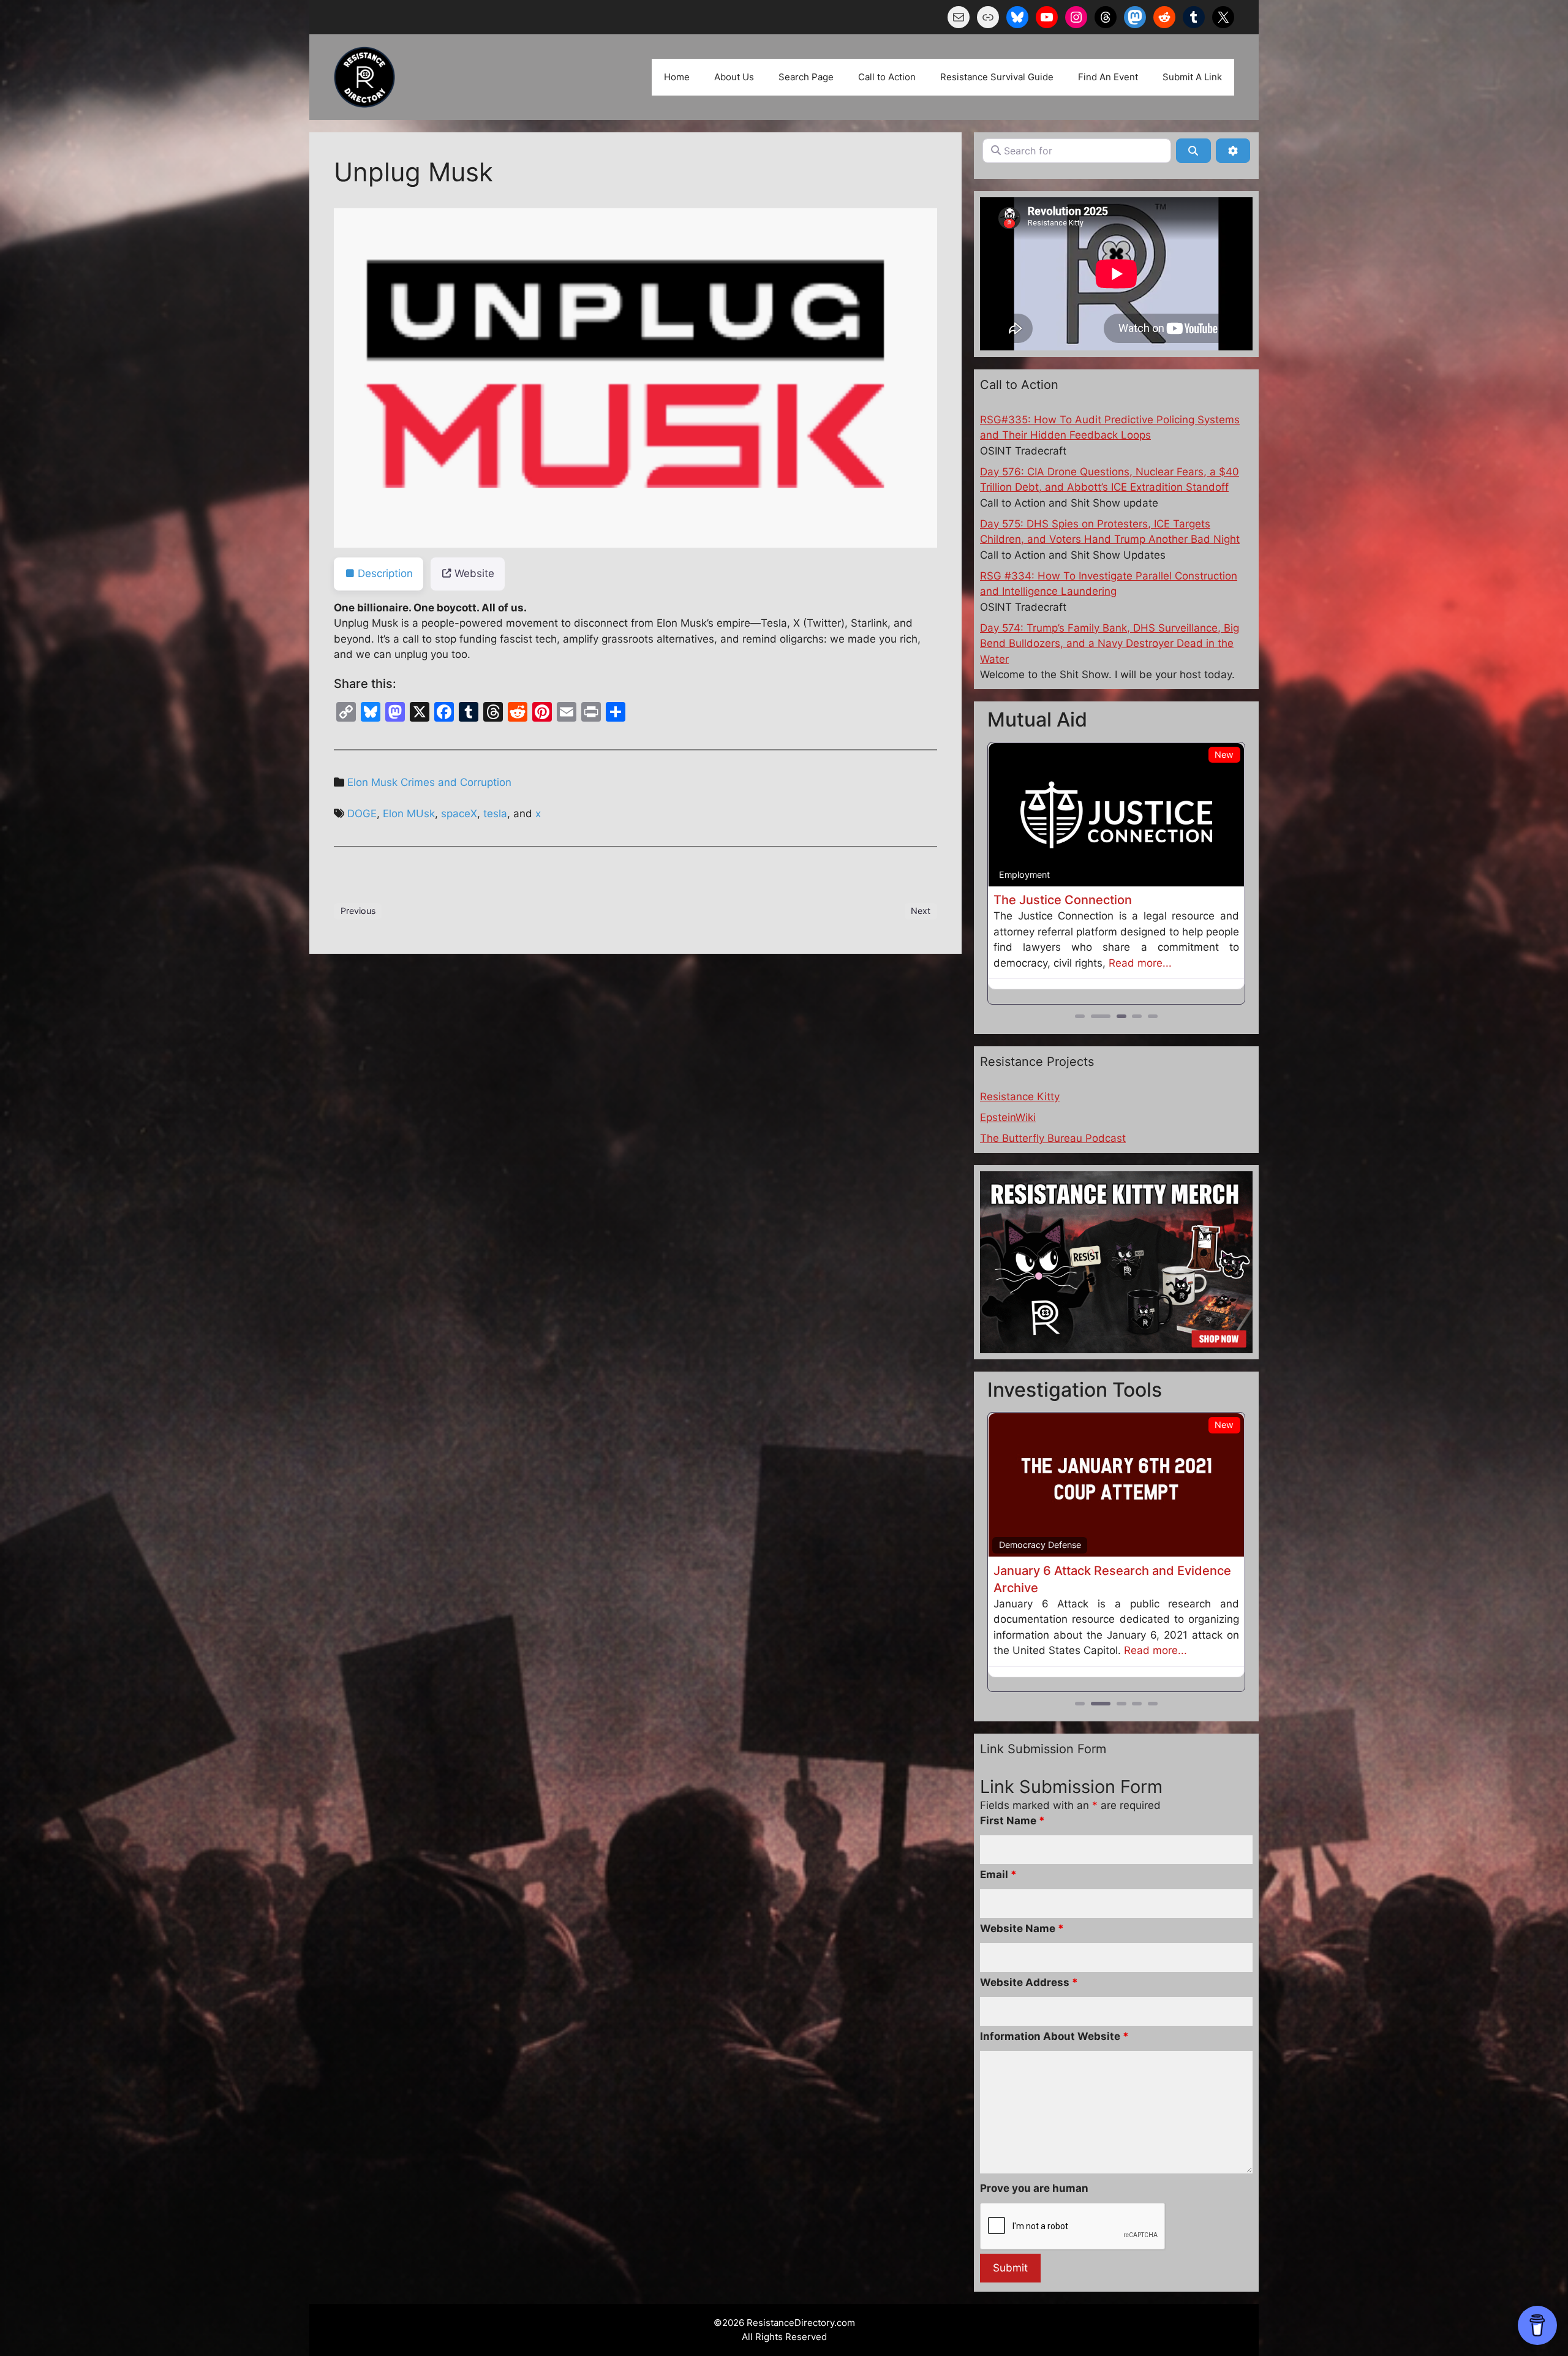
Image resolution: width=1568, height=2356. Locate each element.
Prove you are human (1034, 2219)
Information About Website (1054, 2067)
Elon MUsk (409, 814)
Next (921, 911)
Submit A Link (1192, 77)
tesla (495, 814)
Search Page (806, 77)
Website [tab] (474, 573)
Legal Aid (1018, 874)
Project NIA (1026, 900)
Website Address (1029, 2014)
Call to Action (887, 77)
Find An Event (1108, 77)
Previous (358, 911)
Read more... (1025, 978)
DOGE (362, 814)
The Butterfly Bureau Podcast (1053, 1154)
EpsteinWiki (1008, 1133)
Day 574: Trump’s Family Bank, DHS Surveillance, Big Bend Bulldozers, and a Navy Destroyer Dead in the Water (1110, 644)
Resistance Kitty (1020, 1112)
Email (998, 1906)
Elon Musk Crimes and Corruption (429, 782)
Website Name (1022, 1960)
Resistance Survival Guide (997, 77)
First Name (1012, 1852)
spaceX (459, 814)
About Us (734, 77)
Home (677, 77)
